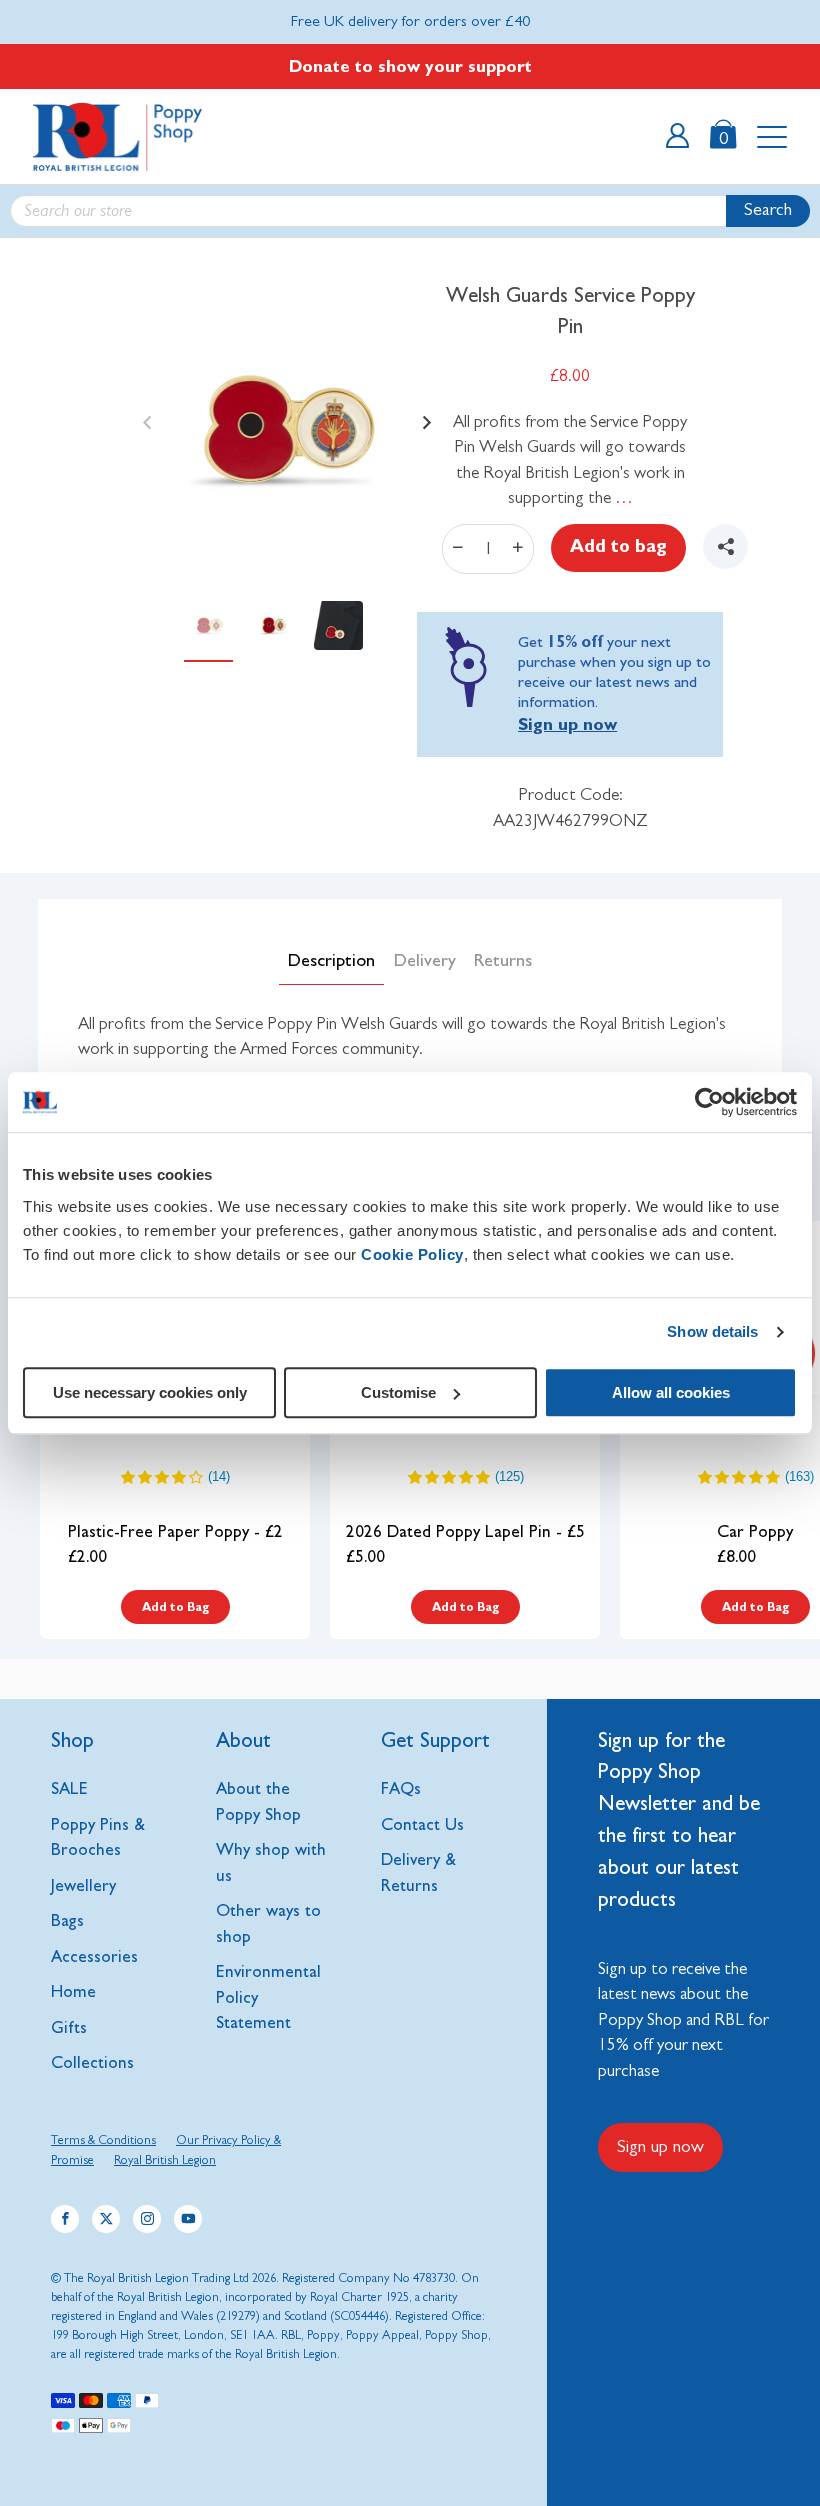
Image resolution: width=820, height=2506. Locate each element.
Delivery (425, 961)
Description (331, 961)
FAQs (401, 1788)
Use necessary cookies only (150, 1392)
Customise (398, 1392)
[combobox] (410, 211)
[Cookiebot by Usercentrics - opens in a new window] (709, 1102)
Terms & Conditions (103, 2140)
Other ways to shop (268, 1923)
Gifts (69, 2027)
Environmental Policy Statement (268, 1997)
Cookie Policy (412, 1254)
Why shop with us (271, 1862)
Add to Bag (175, 1607)
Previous (142, 415)
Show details (712, 1331)
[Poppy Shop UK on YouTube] (188, 2219)
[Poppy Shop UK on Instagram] (147, 2219)
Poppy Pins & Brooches (98, 1837)
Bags (67, 1920)
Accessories (94, 1956)
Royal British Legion (165, 2160)
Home (73, 1991)
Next (422, 415)
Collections (92, 2062)
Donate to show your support (410, 66)
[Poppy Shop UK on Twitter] (106, 2219)
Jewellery (83, 1885)
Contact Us (422, 1824)
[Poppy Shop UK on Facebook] (65, 2219)
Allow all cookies (671, 1392)
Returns (503, 961)
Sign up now (567, 724)
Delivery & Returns (418, 1872)
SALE (69, 1788)
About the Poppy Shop (258, 1801)
